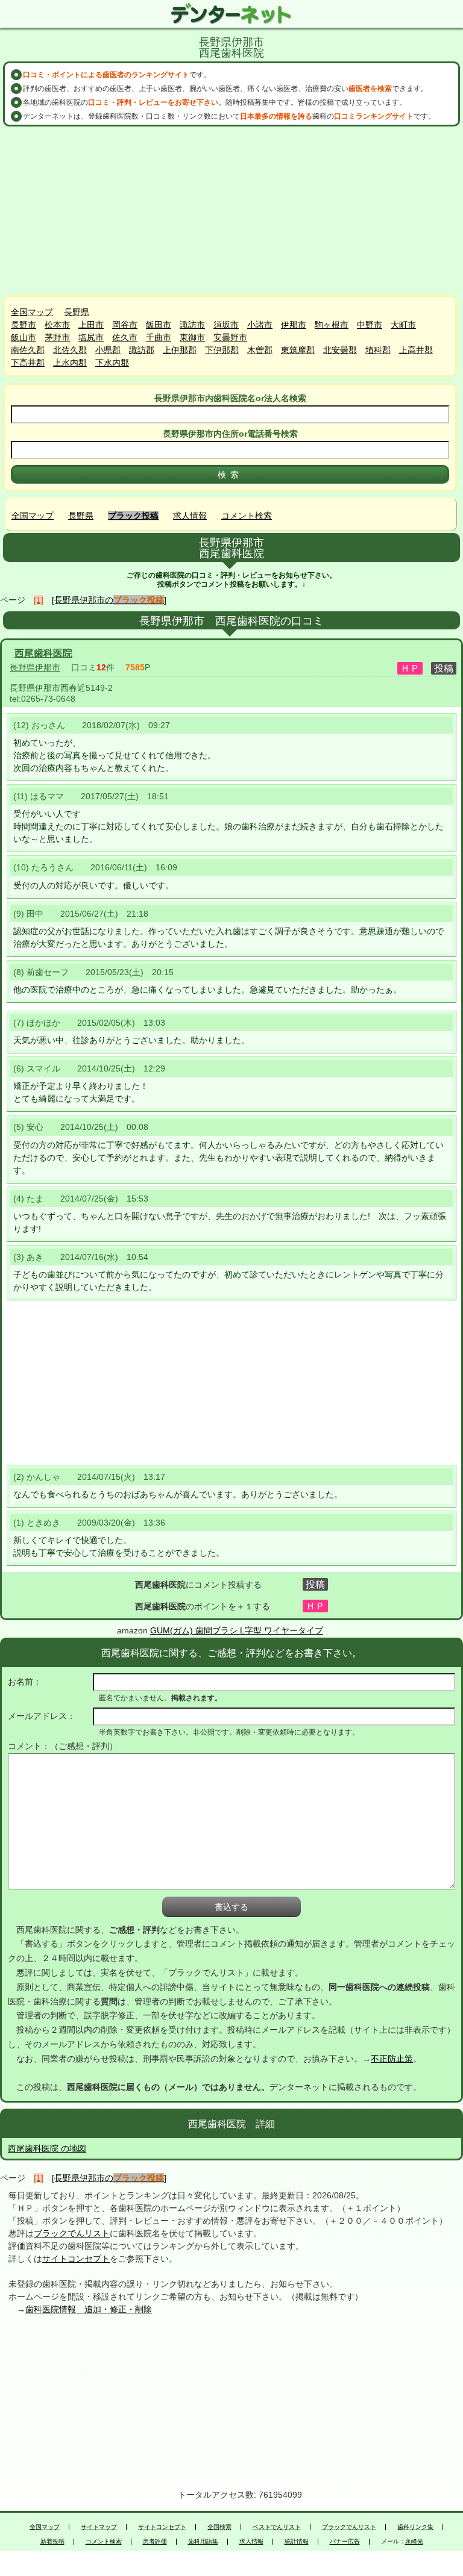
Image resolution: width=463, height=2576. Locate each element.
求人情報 (190, 516)
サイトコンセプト (76, 2259)
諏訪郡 (142, 350)
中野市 (370, 325)
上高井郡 (416, 350)
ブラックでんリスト (72, 2233)
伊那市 (294, 325)
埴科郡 (378, 350)
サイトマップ (99, 2527)
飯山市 (24, 337)
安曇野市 (230, 337)
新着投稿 (52, 2542)
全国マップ (32, 312)
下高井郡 (28, 363)
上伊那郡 (180, 350)
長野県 (77, 312)
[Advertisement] (231, 211)
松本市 (57, 325)
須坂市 (226, 325)
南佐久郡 (28, 350)
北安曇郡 (340, 350)
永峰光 (414, 2542)
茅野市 (57, 337)
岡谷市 (125, 325)
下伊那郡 (222, 350)
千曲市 (159, 337)
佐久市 (125, 337)
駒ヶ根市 (332, 325)
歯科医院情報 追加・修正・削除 (89, 2309)
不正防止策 (392, 2059)
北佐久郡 (70, 350)
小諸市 (260, 325)
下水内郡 (112, 363)
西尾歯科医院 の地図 (47, 2148)
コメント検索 (247, 516)
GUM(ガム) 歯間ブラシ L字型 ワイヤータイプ (237, 1630)
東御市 (192, 337)
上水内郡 (70, 363)
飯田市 (159, 325)
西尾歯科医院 (43, 653)
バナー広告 (345, 2542)
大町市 (403, 325)
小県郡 (108, 350)
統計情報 (297, 2542)
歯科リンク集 (415, 2527)
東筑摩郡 (298, 350)
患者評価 (155, 2542)
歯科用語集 (203, 2542)
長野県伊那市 (35, 667)
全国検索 (219, 2527)
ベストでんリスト (277, 2527)
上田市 (91, 325)
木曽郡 (260, 350)
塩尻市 (91, 337)
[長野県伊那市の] (109, 600)
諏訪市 (192, 325)
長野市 (24, 325)
